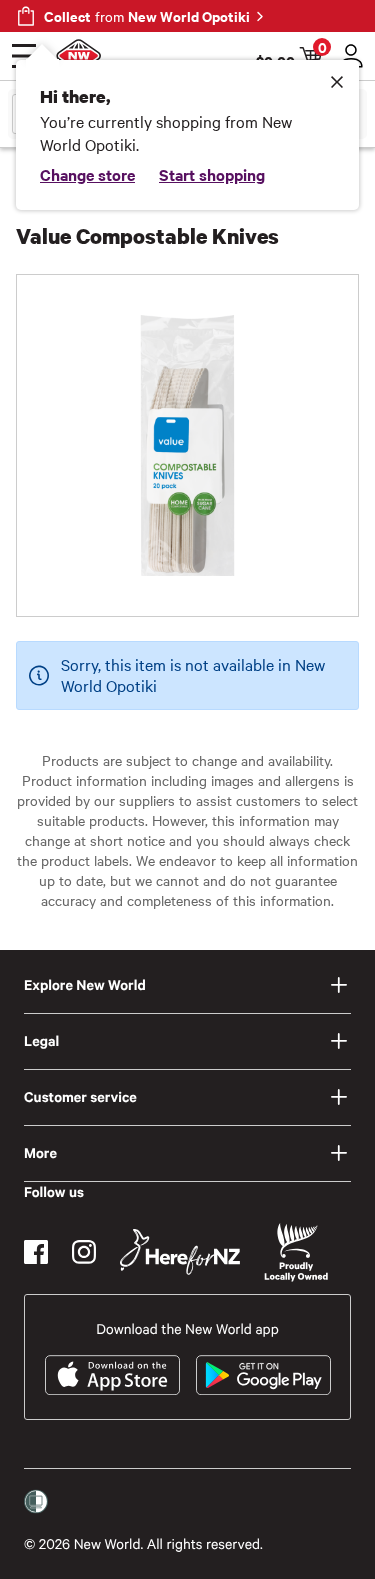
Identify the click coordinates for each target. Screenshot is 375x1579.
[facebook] (36, 1252)
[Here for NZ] (180, 1252)
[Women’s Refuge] (36, 1502)
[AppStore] (112, 1375)
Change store (87, 174)
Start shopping (212, 174)
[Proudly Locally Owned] (296, 1252)
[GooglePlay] (263, 1375)
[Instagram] (84, 1252)
